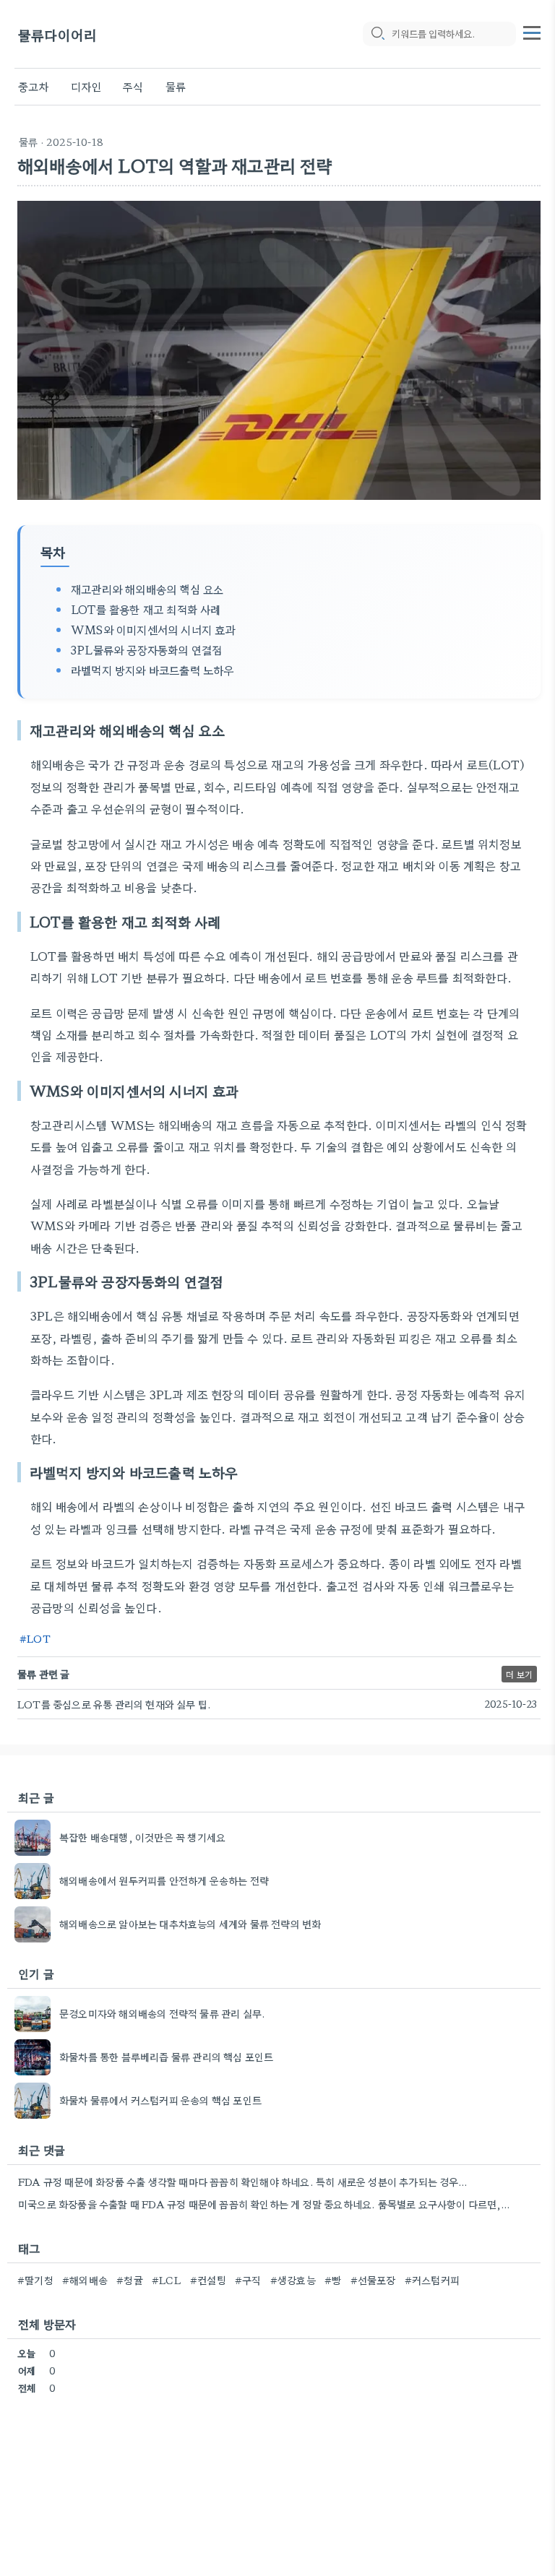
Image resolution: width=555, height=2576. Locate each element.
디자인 (86, 86)
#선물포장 (373, 2280)
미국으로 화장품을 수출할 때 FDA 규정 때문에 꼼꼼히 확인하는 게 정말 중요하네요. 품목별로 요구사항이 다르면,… (264, 2204)
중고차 (34, 86)
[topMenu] (532, 31)
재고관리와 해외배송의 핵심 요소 (147, 589)
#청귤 (130, 2280)
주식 (133, 86)
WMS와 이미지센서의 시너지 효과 (153, 629)
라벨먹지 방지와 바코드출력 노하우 (152, 670)
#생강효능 (293, 2280)
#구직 (248, 2280)
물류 (176, 86)
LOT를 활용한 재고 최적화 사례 (146, 609)
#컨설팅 (208, 2280)
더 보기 (519, 1674)
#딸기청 (35, 2280)
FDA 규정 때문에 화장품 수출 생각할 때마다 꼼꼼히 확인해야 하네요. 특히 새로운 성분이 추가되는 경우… (242, 2182)
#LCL (167, 2280)
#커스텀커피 (432, 2280)
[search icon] (377, 34)
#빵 (333, 2280)
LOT (39, 1638)
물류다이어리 (57, 34)
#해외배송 (85, 2280)
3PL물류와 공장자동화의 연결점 (146, 649)
